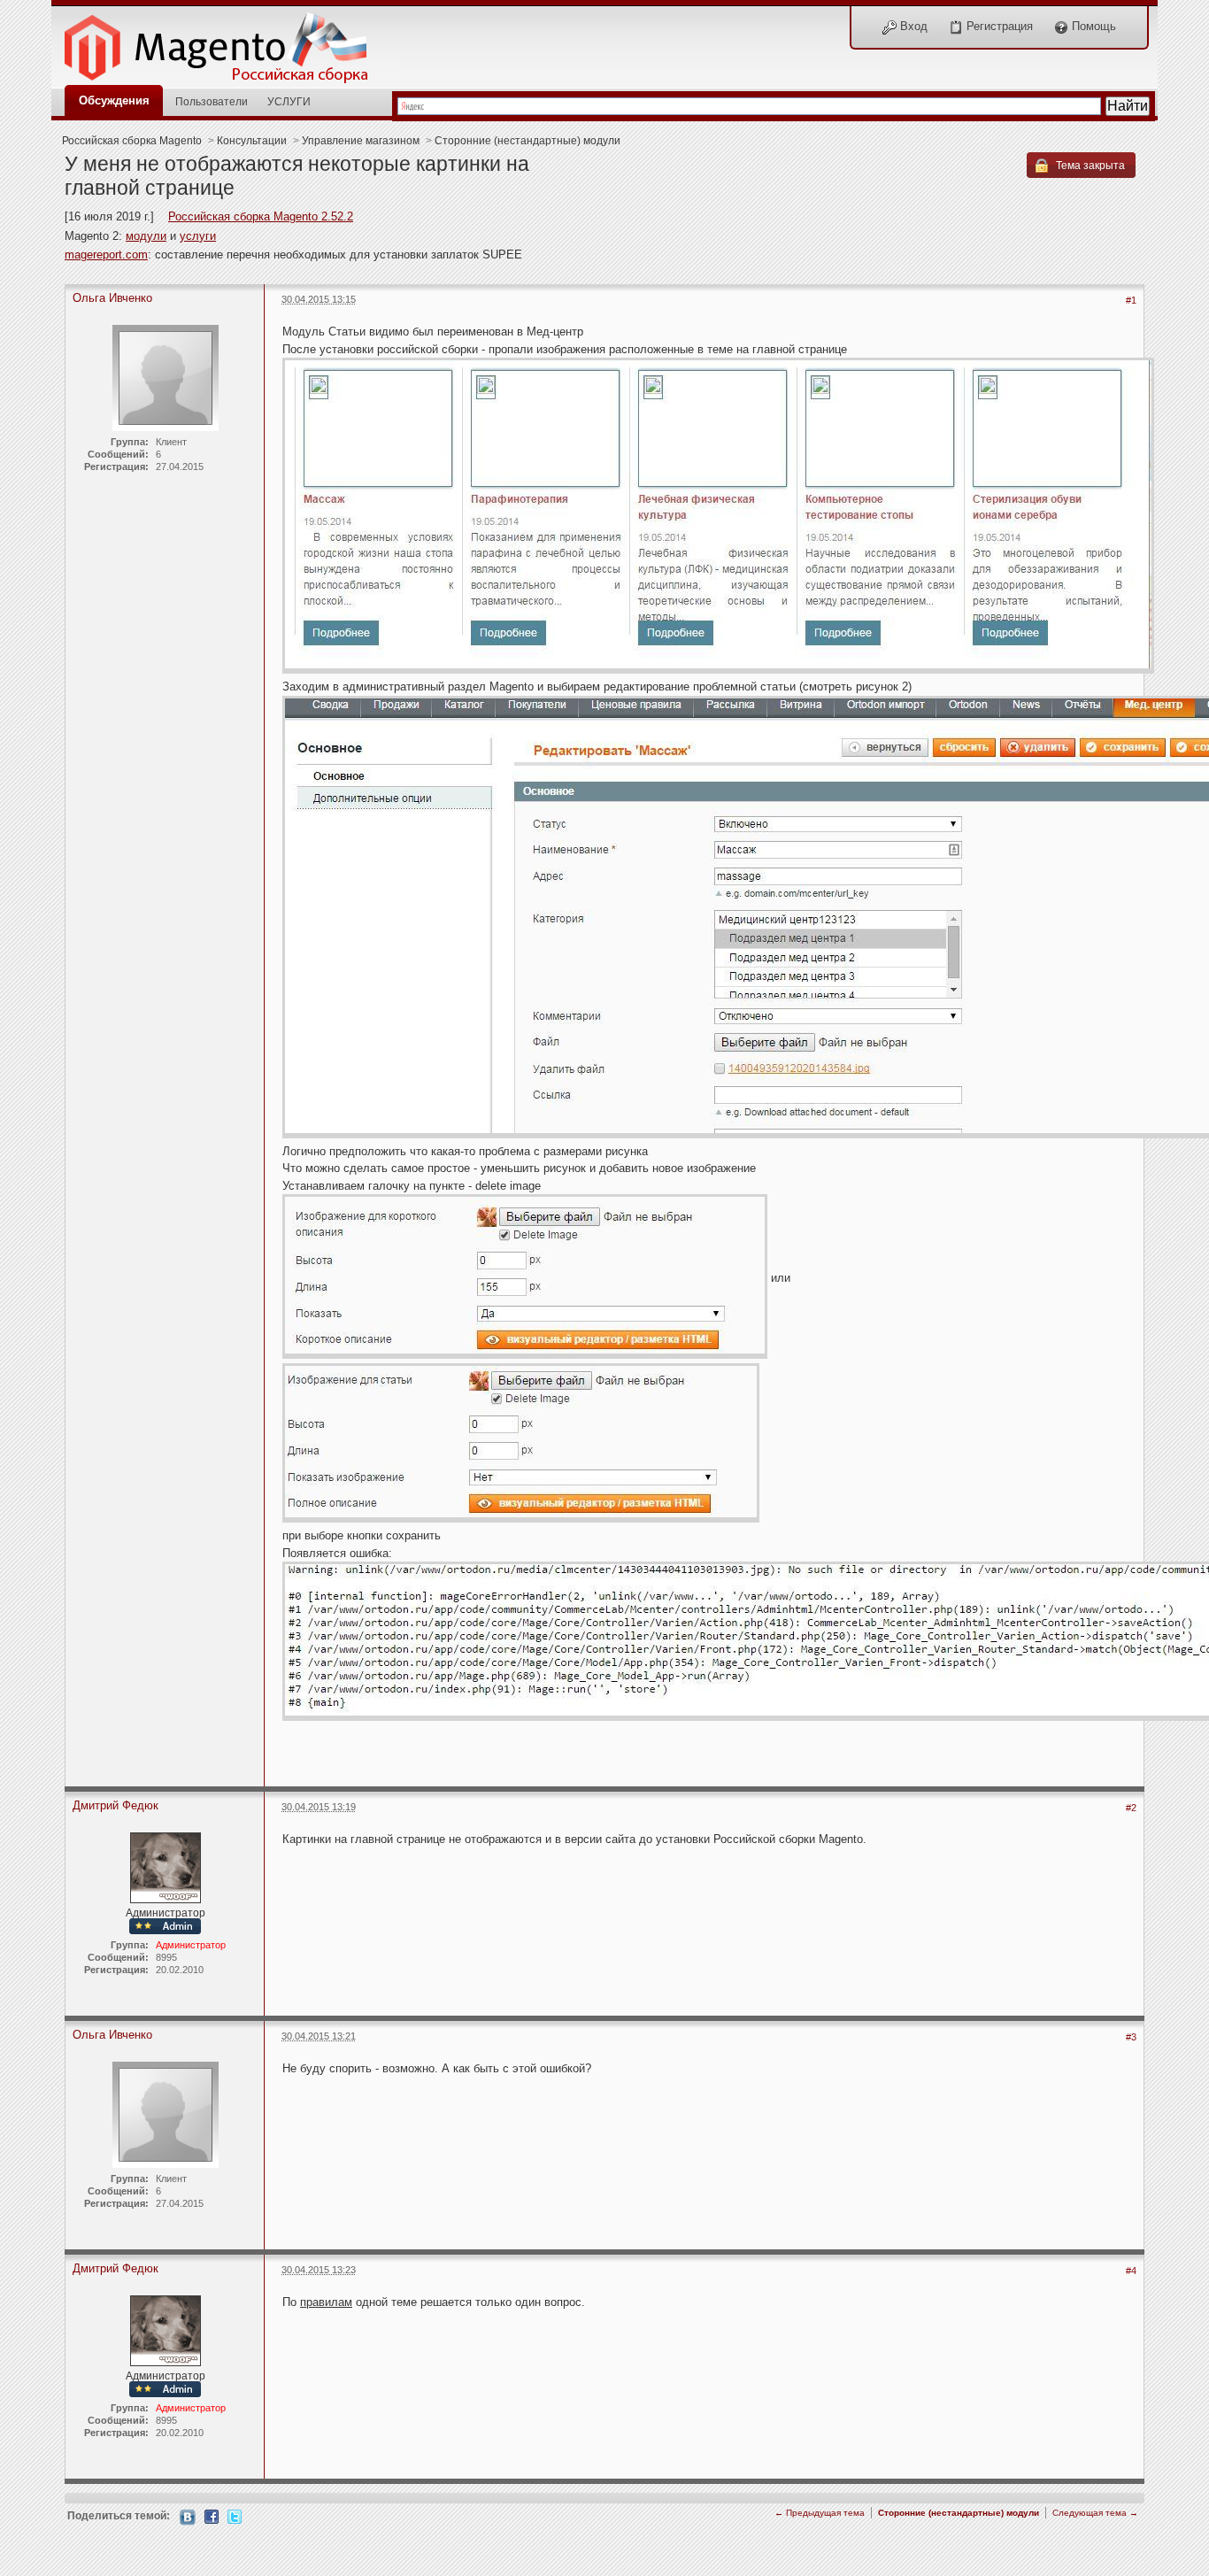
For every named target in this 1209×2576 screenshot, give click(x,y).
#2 (1131, 1808)
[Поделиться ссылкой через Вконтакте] (188, 2516)
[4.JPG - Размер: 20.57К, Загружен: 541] (521, 1444)
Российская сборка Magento (132, 140)
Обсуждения (114, 100)
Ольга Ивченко (112, 298)
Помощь (1092, 26)
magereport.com (106, 255)
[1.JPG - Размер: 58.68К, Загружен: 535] (718, 517)
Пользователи (212, 101)
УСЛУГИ (289, 101)
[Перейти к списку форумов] (226, 43)
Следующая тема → (1095, 2513)
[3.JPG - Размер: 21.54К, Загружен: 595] (525, 1278)
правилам (326, 2302)
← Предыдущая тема (820, 2513)
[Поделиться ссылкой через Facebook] (212, 2515)
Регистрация (998, 26)
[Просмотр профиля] (166, 1866)
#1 (1131, 300)
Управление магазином (361, 140)
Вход (912, 26)
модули (146, 236)
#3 (1131, 2037)
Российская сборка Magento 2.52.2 (261, 216)
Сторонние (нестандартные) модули (527, 140)
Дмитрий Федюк (116, 1805)
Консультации (252, 140)
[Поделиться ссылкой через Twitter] (235, 2515)
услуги (198, 236)
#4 (1131, 2271)
